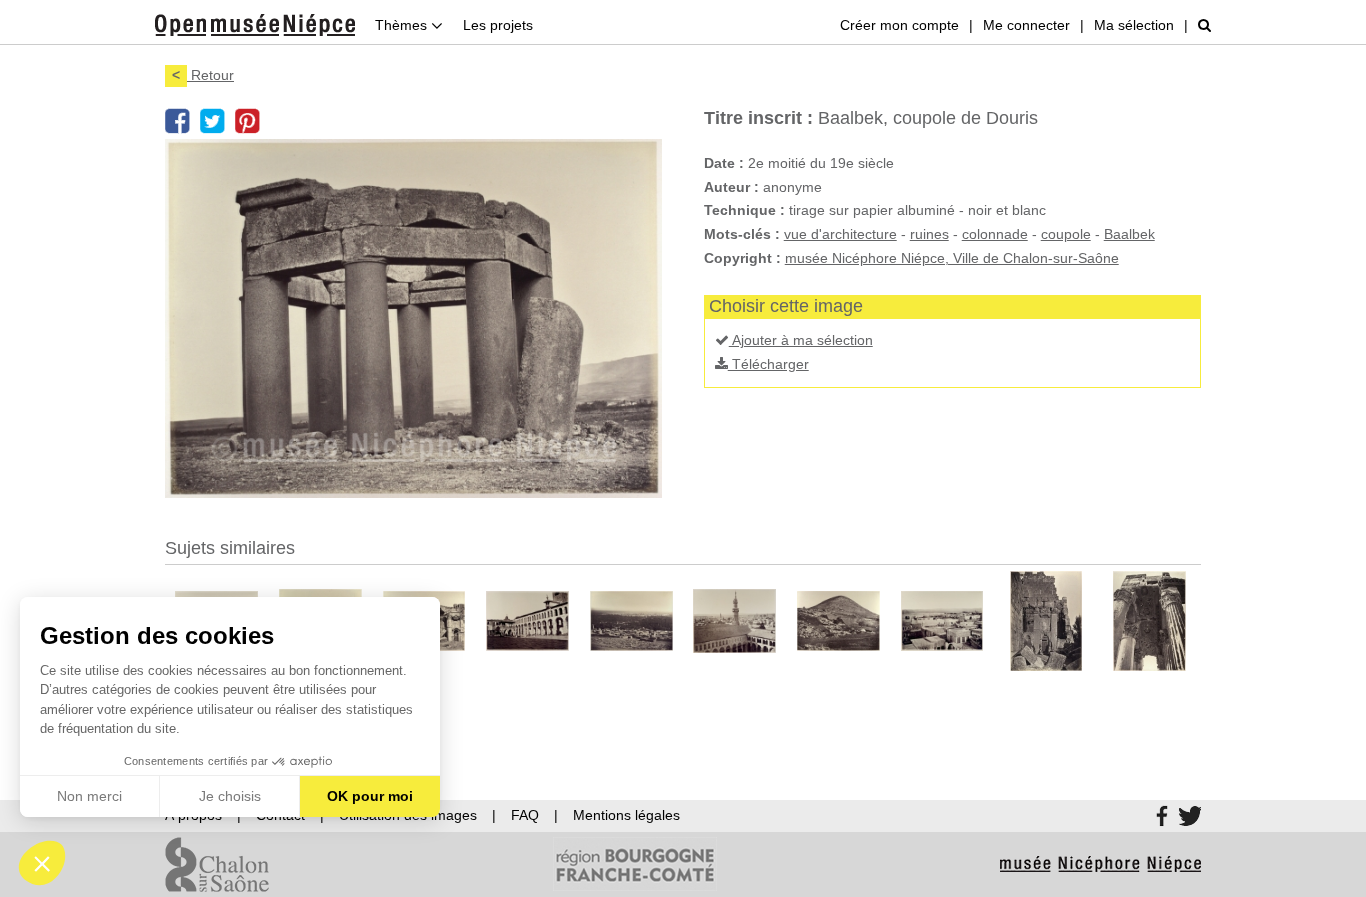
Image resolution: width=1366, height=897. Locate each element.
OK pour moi (370, 796)
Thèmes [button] (403, 25)
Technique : (744, 210)
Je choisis (230, 796)
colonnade (995, 234)
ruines (929, 234)
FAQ (525, 815)
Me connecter (1026, 25)
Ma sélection (1134, 25)
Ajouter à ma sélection (801, 340)
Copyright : (742, 258)
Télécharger (768, 364)
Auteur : (731, 187)
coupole (1066, 234)
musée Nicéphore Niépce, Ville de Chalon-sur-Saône (952, 258)
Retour (203, 75)
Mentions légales (626, 815)
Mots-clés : (742, 234)
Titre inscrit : (758, 118)
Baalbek (1129, 234)
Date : (724, 163)
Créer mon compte (899, 25)
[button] (42, 863)
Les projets (498, 25)
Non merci (89, 796)
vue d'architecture (840, 234)
